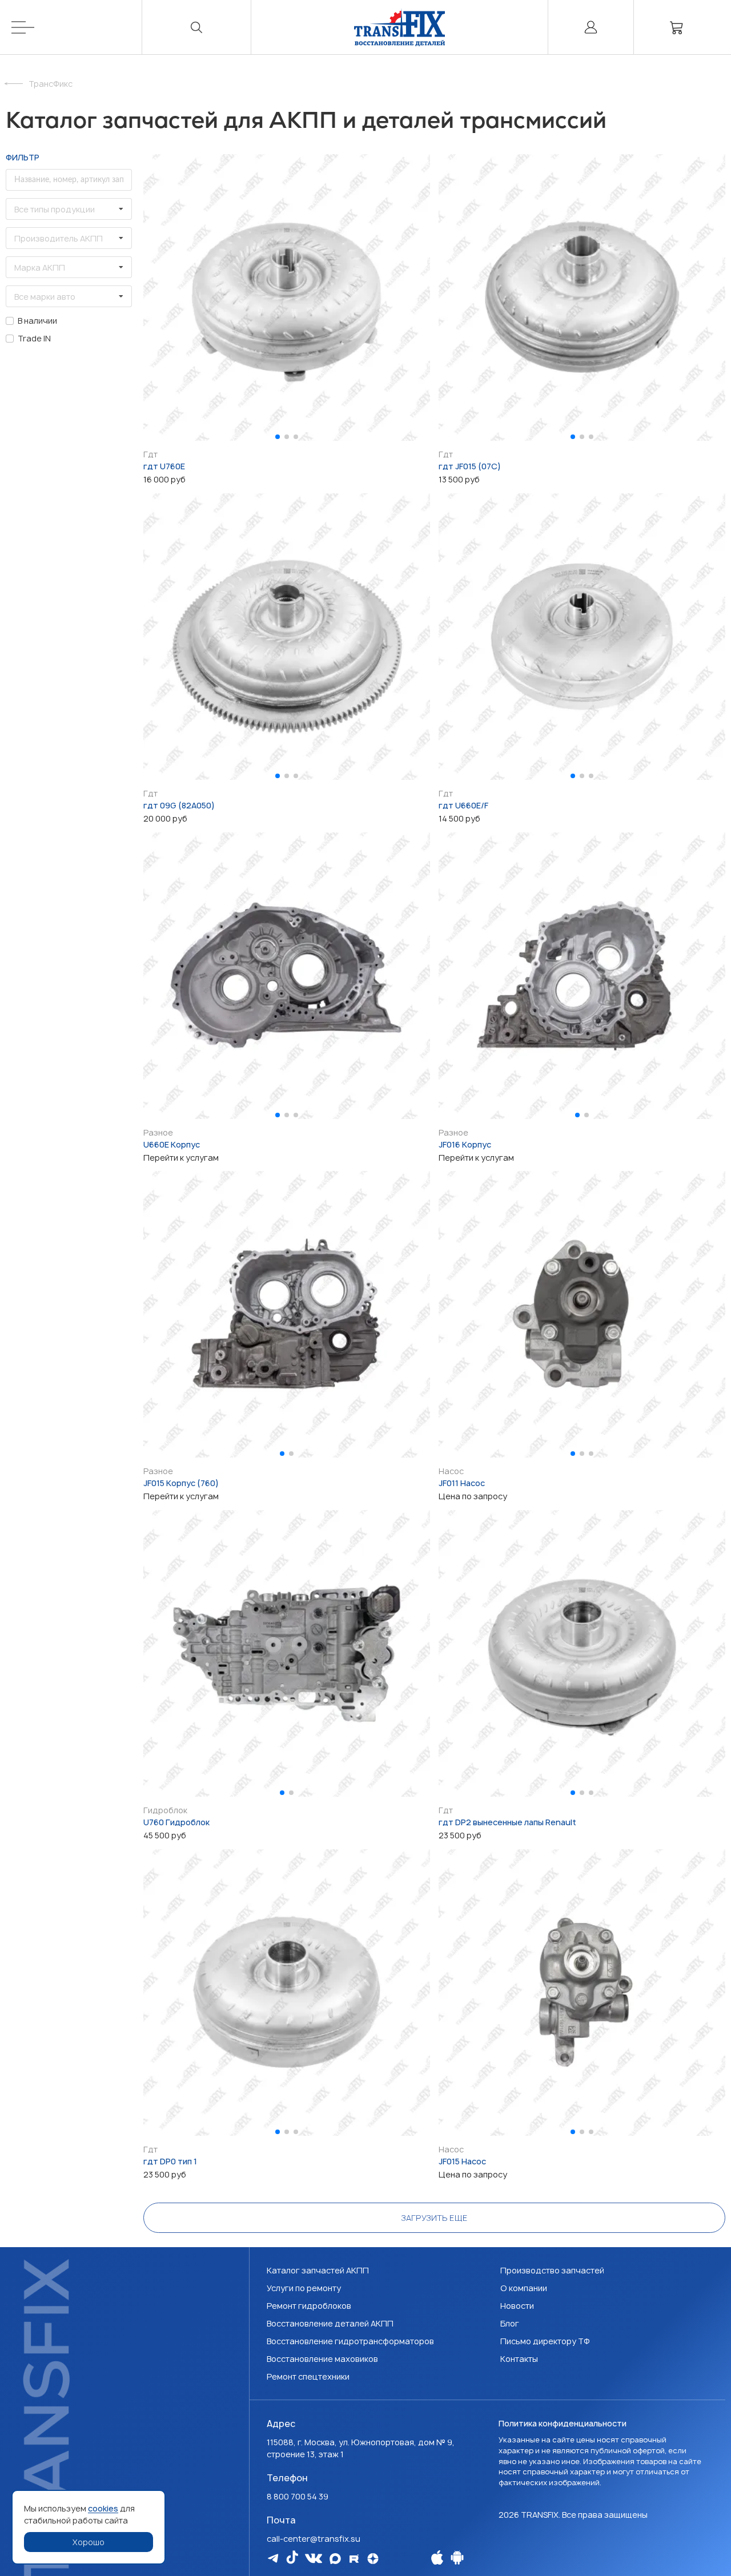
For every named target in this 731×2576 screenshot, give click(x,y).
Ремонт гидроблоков (309, 2306)
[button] (278, 437)
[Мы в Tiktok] (292, 2557)
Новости (517, 2306)
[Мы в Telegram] (273, 2558)
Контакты (519, 2359)
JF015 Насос (462, 2161)
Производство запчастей (552, 2270)
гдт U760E (164, 466)
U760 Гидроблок (176, 1822)
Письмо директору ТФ (545, 2341)
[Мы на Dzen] (373, 2559)
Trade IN (34, 338)
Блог (510, 2323)
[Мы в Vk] (314, 2558)
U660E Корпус (172, 1144)
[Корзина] (677, 27)
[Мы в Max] (335, 2559)
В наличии (37, 321)
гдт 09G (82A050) (179, 805)
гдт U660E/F (463, 805)
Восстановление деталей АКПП (330, 2323)
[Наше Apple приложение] (437, 2557)
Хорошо (89, 2542)
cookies (103, 2508)
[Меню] (77, 27)
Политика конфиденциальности (563, 2423)
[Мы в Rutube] (354, 2559)
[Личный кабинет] (591, 27)
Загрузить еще (434, 2218)
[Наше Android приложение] (457, 2557)
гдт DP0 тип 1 (170, 2161)
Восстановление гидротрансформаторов (350, 2341)
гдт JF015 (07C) (470, 466)
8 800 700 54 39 (298, 2496)
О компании (524, 2288)
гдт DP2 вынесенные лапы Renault (507, 1822)
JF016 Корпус (465, 1144)
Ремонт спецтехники (308, 2376)
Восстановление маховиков (322, 2359)
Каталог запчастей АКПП (318, 2270)
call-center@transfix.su (314, 2539)
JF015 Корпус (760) (181, 1483)
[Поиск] (197, 27)
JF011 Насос (462, 1483)
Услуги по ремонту (304, 2288)
